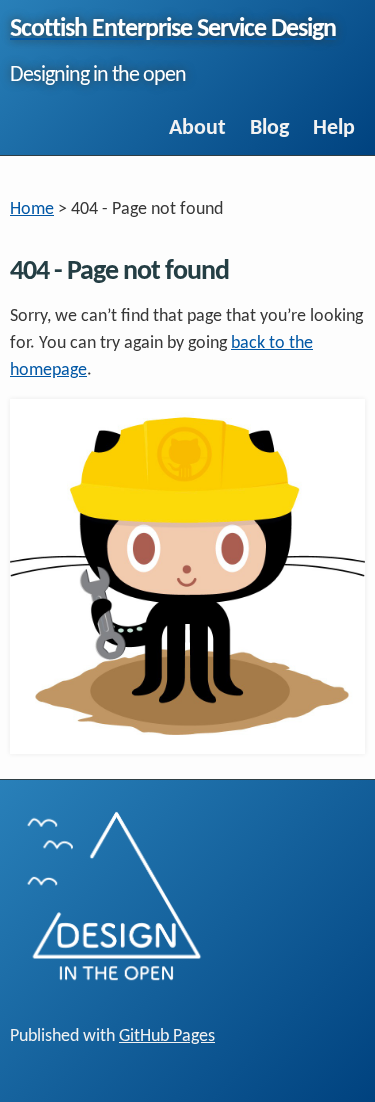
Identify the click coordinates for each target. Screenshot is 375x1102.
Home (32, 209)
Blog (269, 128)
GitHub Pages (167, 1036)
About (197, 128)
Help (334, 128)
